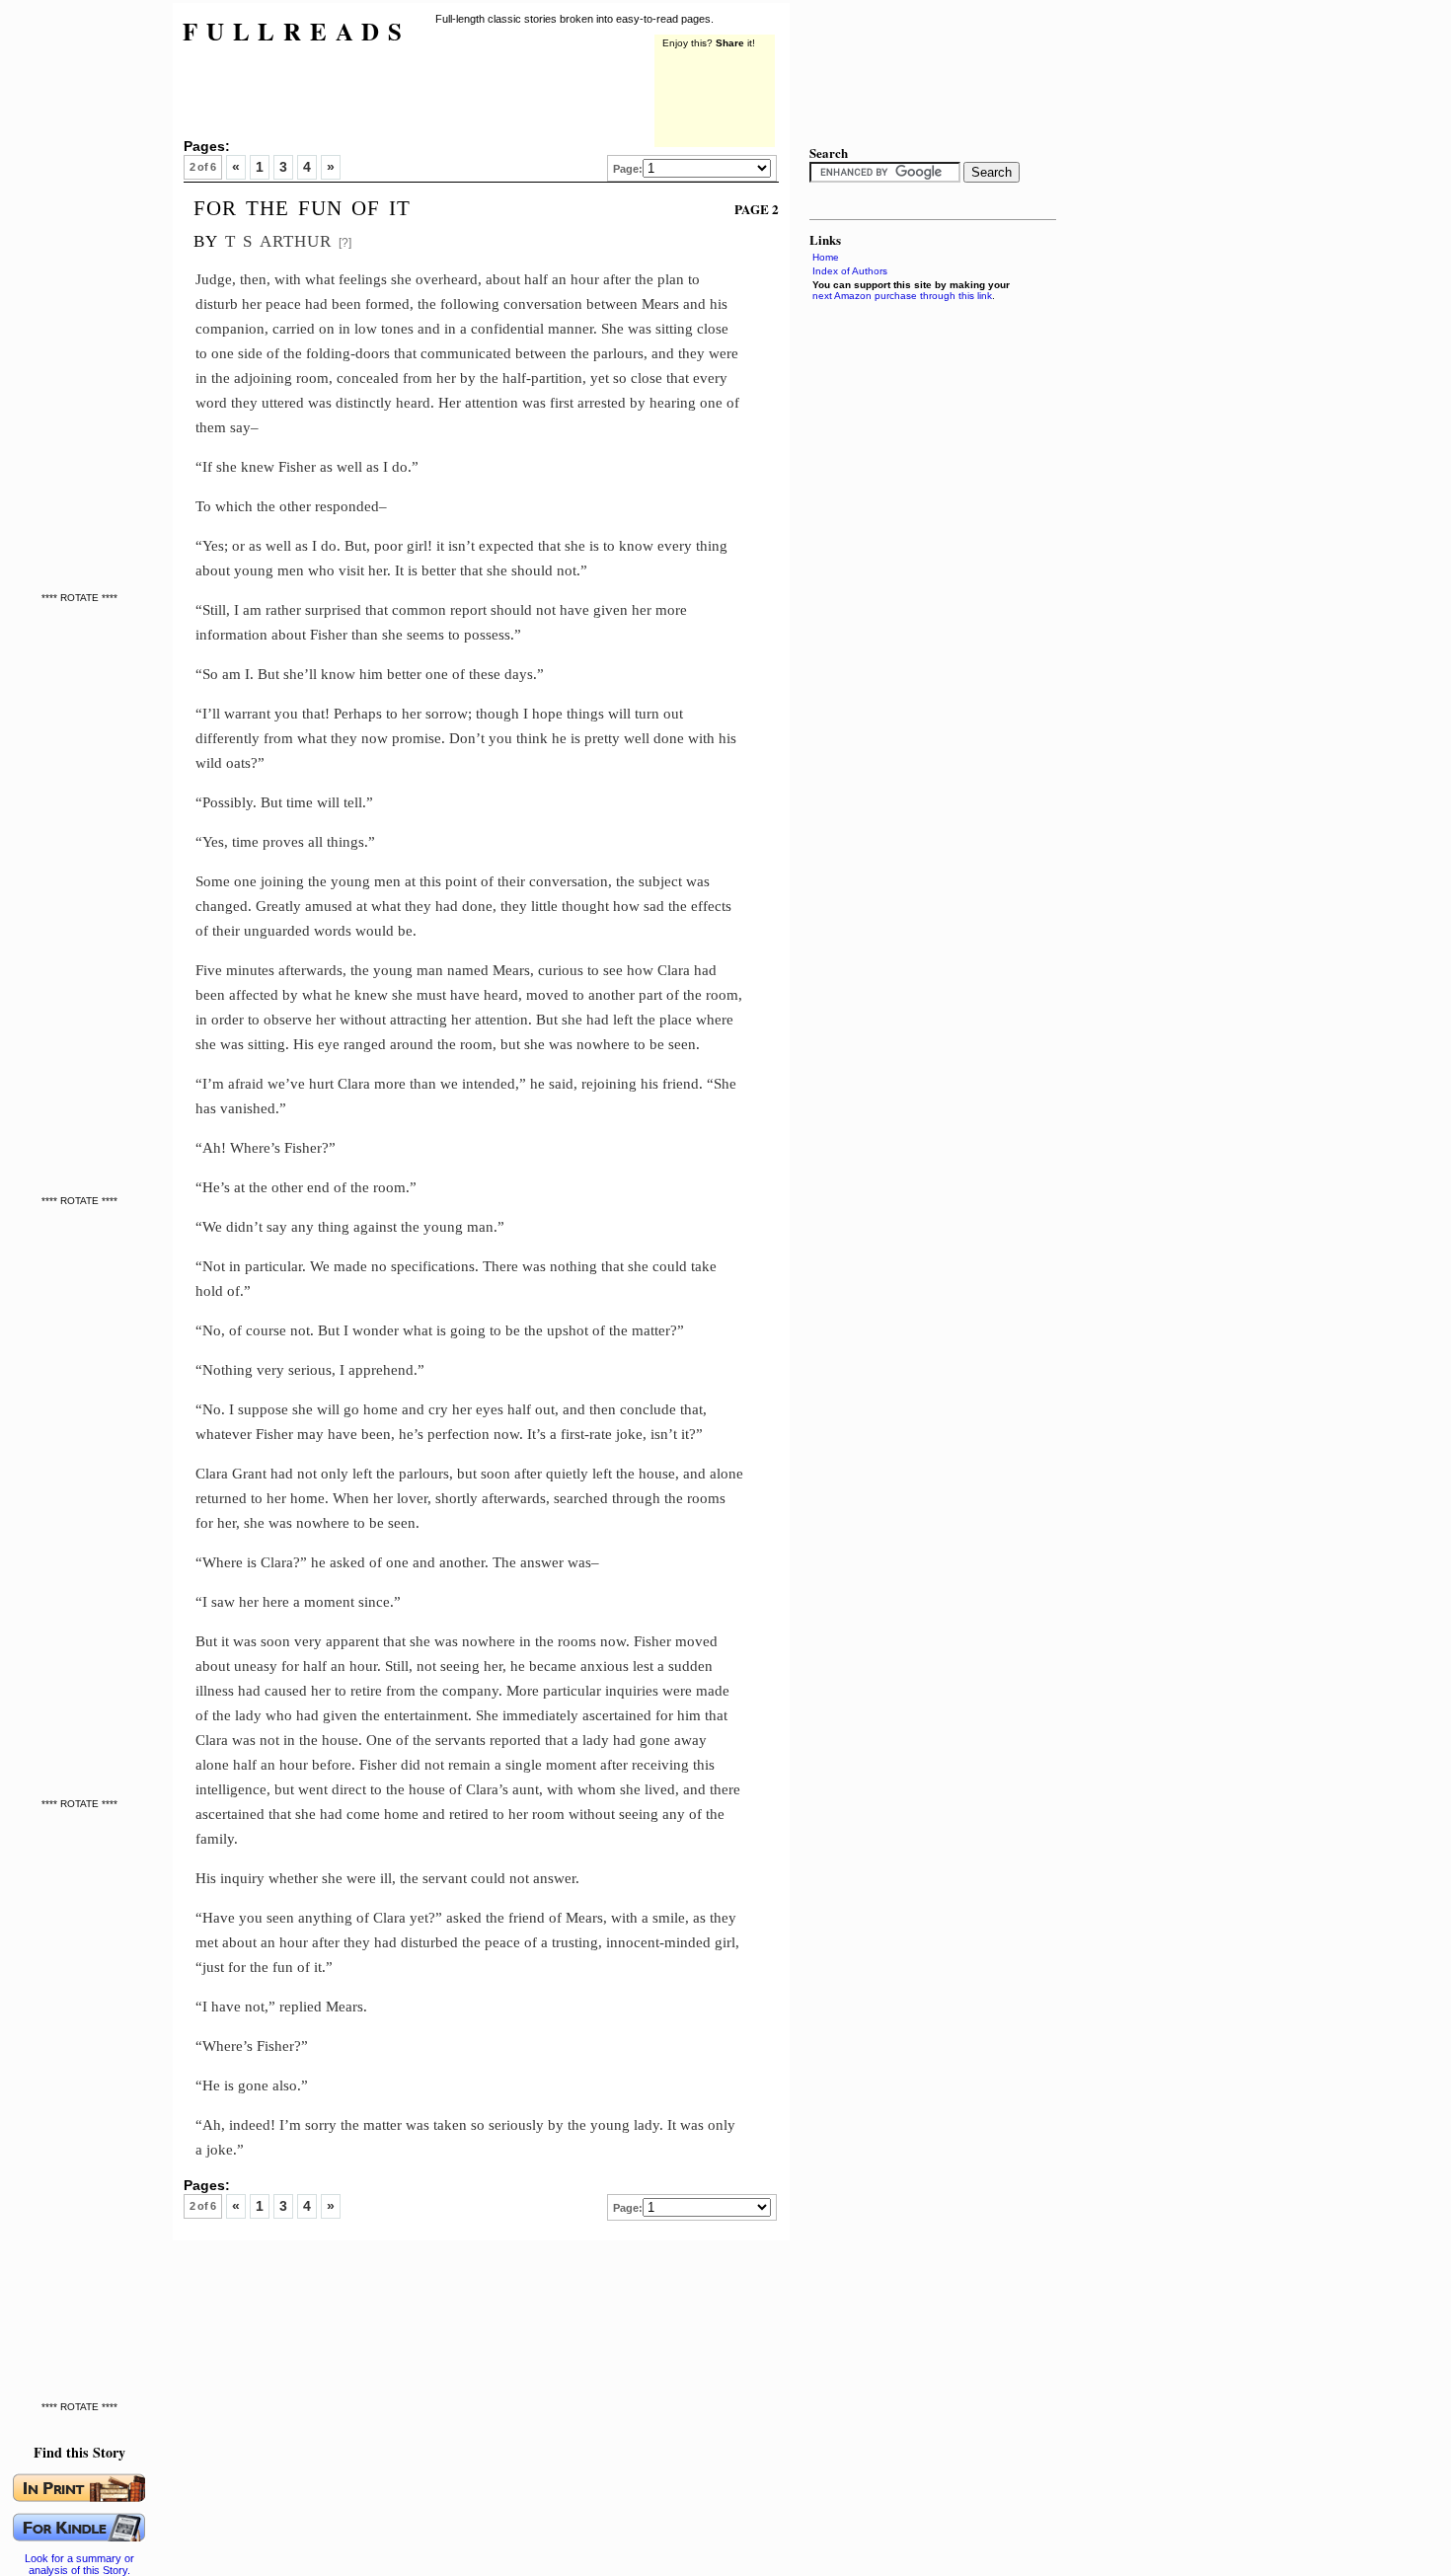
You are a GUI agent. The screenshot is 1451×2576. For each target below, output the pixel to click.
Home (826, 257)
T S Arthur (278, 238)
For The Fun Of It (302, 205)
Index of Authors (850, 271)
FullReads (297, 31)
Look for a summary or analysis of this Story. (79, 2564)
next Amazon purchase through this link (902, 296)
